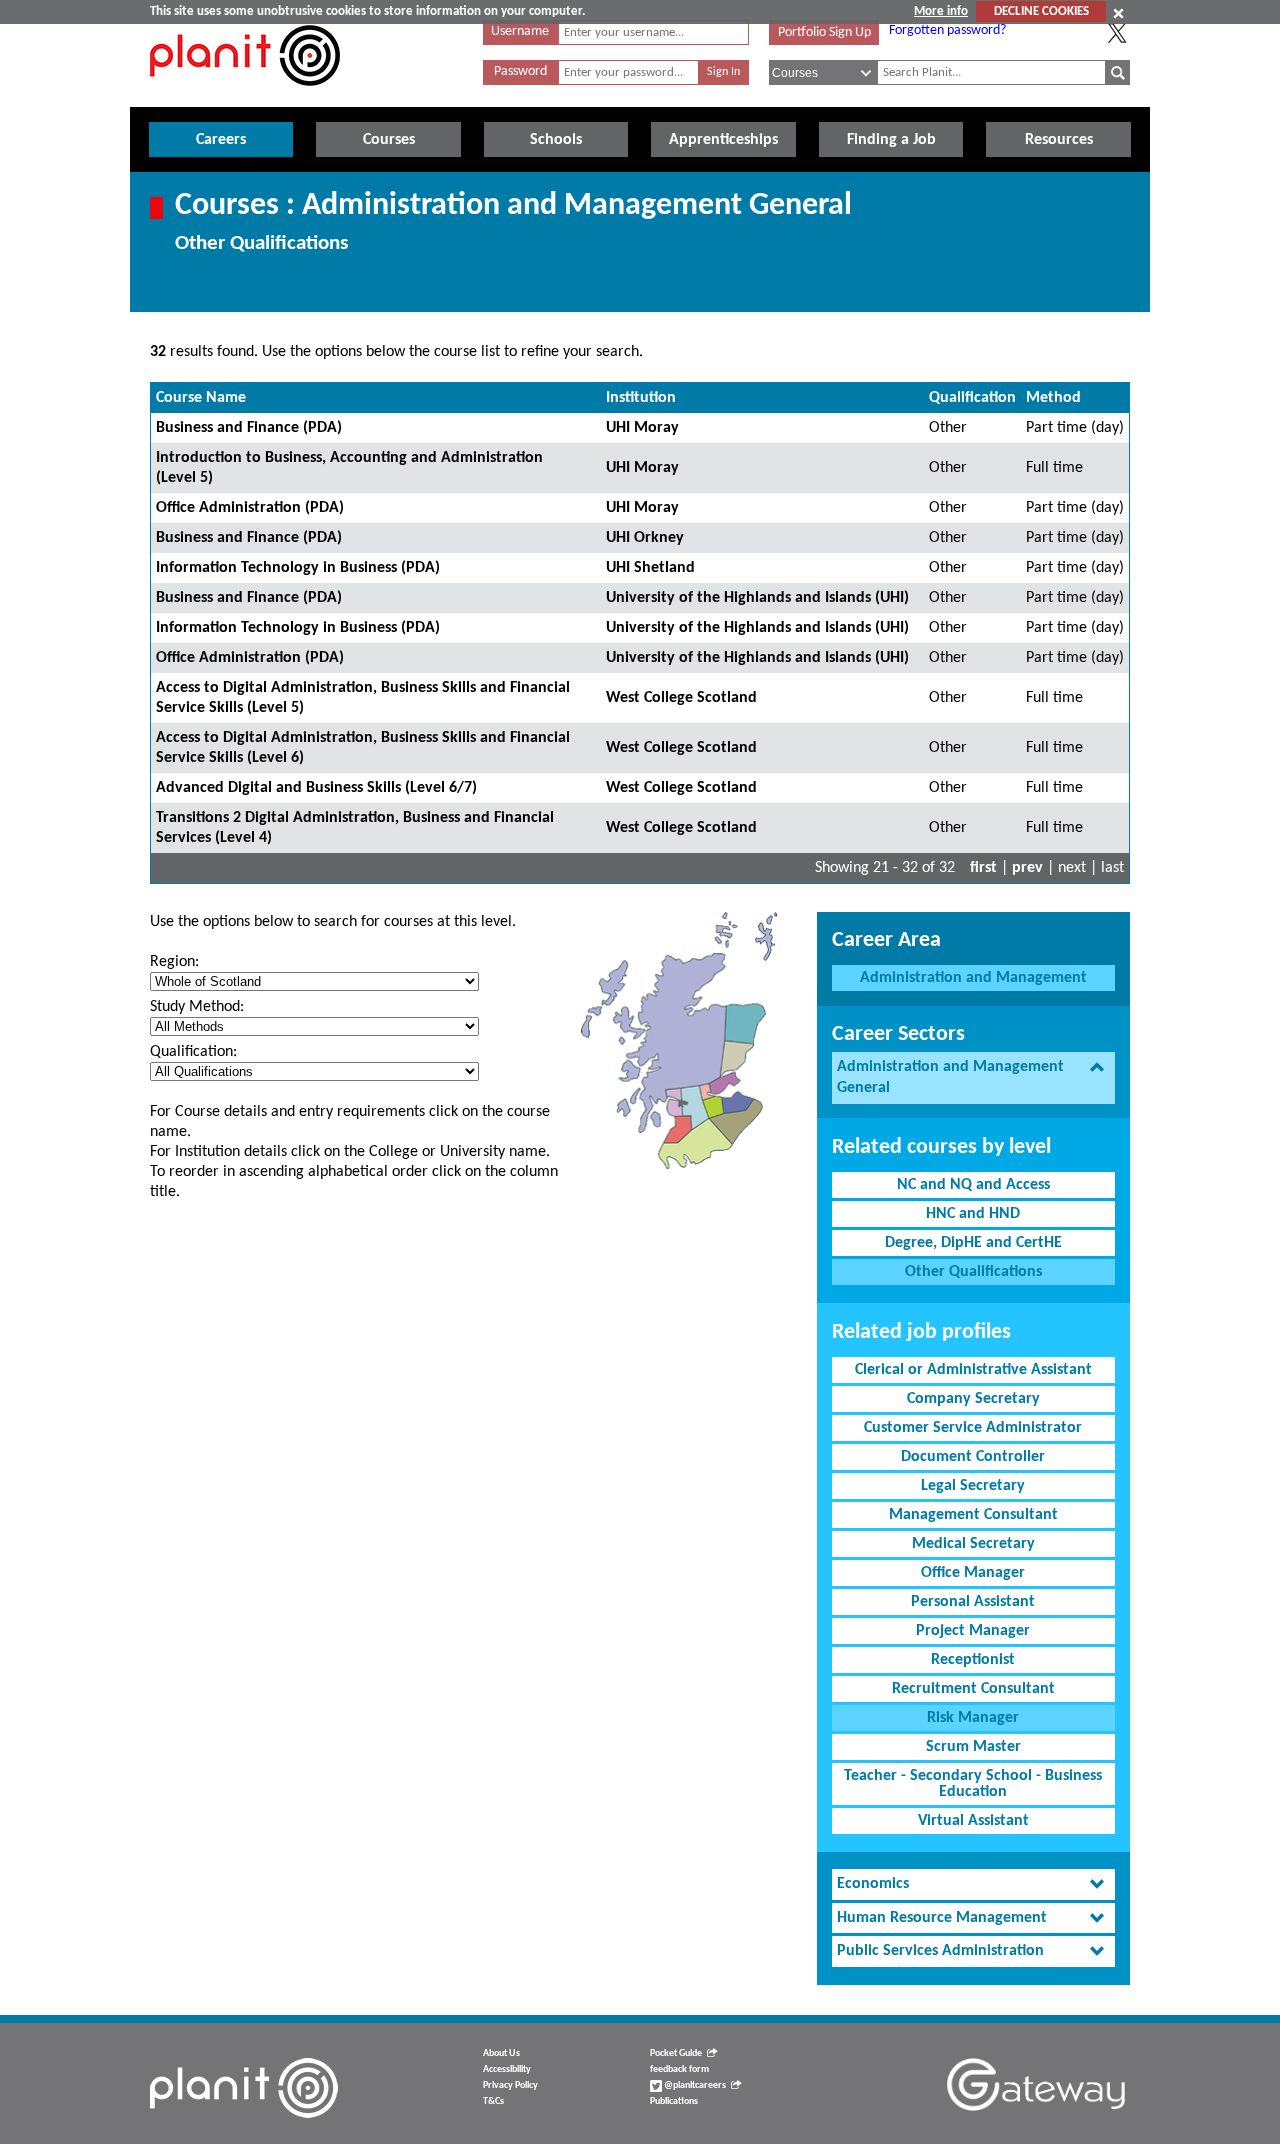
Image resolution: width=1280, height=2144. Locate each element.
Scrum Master (973, 1747)
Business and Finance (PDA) (249, 428)
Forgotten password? (947, 30)
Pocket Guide (676, 2053)
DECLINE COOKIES (1041, 11)
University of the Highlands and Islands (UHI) (757, 598)
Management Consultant (973, 1515)
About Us (501, 2053)
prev (1027, 868)
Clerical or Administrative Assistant (973, 1370)
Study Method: (197, 1007)
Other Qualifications (973, 1272)
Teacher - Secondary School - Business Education (973, 1784)
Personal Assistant (973, 1602)
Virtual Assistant (973, 1821)
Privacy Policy (510, 2085)
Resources (1059, 140)
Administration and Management (973, 978)
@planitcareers (694, 2085)
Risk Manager (973, 1718)
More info (941, 11)
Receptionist (973, 1660)
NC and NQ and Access (973, 1185)
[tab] (973, 1078)
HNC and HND (973, 1214)
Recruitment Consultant (973, 1689)
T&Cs (493, 2101)
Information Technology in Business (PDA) (298, 568)
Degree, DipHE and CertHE (973, 1243)
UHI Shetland (650, 568)
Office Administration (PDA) (250, 508)
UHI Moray (642, 428)
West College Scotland (681, 698)
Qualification (972, 398)
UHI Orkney (645, 538)
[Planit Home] (245, 97)
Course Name (201, 398)
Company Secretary (973, 1399)
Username (520, 31)
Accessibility (507, 2069)
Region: (174, 962)
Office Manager (973, 1573)
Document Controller (973, 1457)
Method (1053, 398)
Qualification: (193, 1052)
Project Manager (973, 1631)
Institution (641, 398)
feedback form (679, 2069)
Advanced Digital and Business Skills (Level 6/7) (316, 788)
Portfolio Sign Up (824, 32)
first (983, 868)
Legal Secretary (973, 1486)
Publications (674, 2101)
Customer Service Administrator (973, 1428)
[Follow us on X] (1117, 33)
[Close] (1118, 13)
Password (520, 71)
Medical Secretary (973, 1544)
